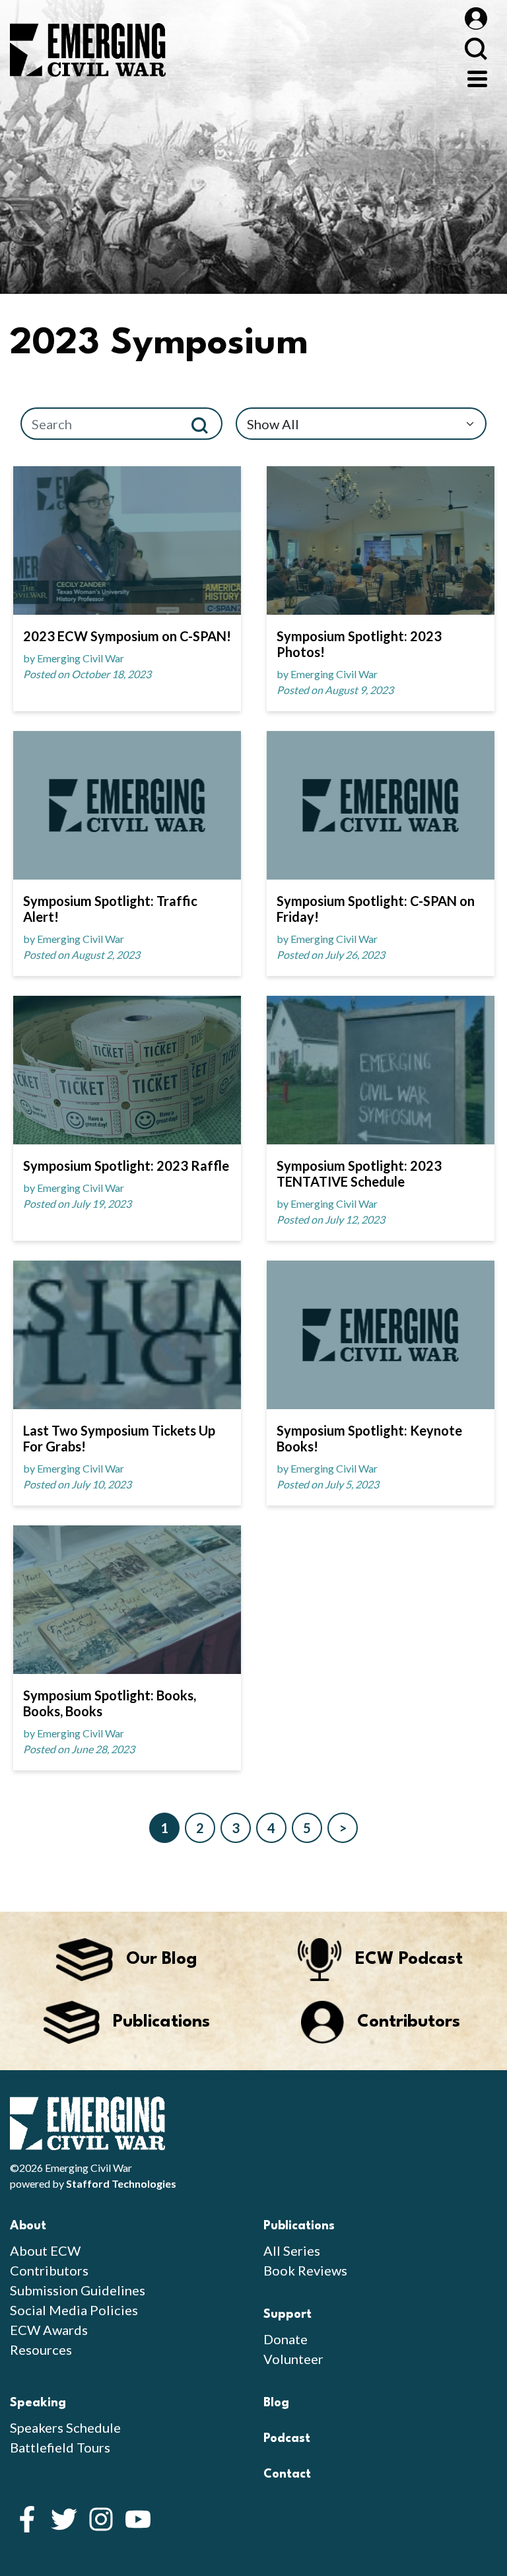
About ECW (45, 2250)
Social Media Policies (74, 2310)
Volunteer (293, 2359)
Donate (286, 2339)
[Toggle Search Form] (476, 49)
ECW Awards (49, 2330)
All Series (292, 2250)
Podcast (287, 2439)
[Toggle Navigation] (477, 77)
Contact (287, 2474)
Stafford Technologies (121, 2183)
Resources (41, 2350)
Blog (276, 2403)
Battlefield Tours (60, 2447)
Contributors (49, 2270)
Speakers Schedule (65, 2427)
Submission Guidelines (78, 2290)
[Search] (205, 424)
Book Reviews (305, 2270)
